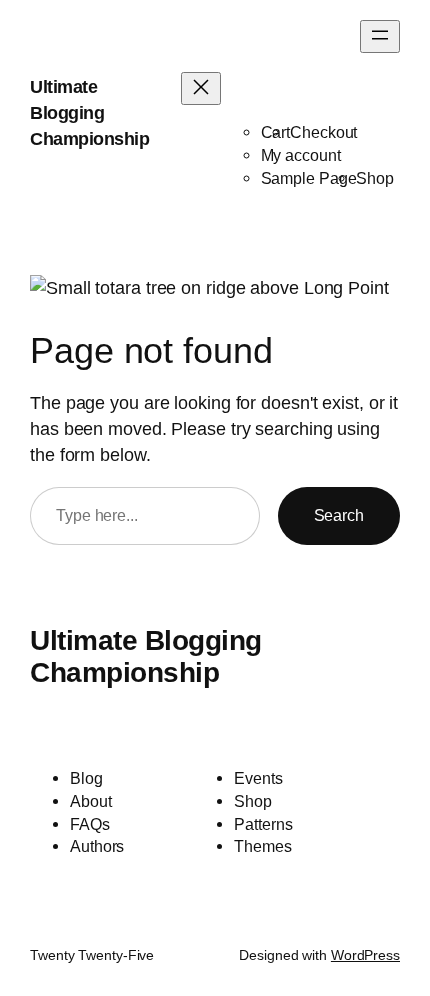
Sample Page (309, 178)
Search (339, 515)
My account (301, 155)
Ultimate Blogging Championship (89, 112)
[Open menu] (380, 36)
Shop (375, 178)
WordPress (365, 955)
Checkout (323, 132)
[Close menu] (201, 88)
